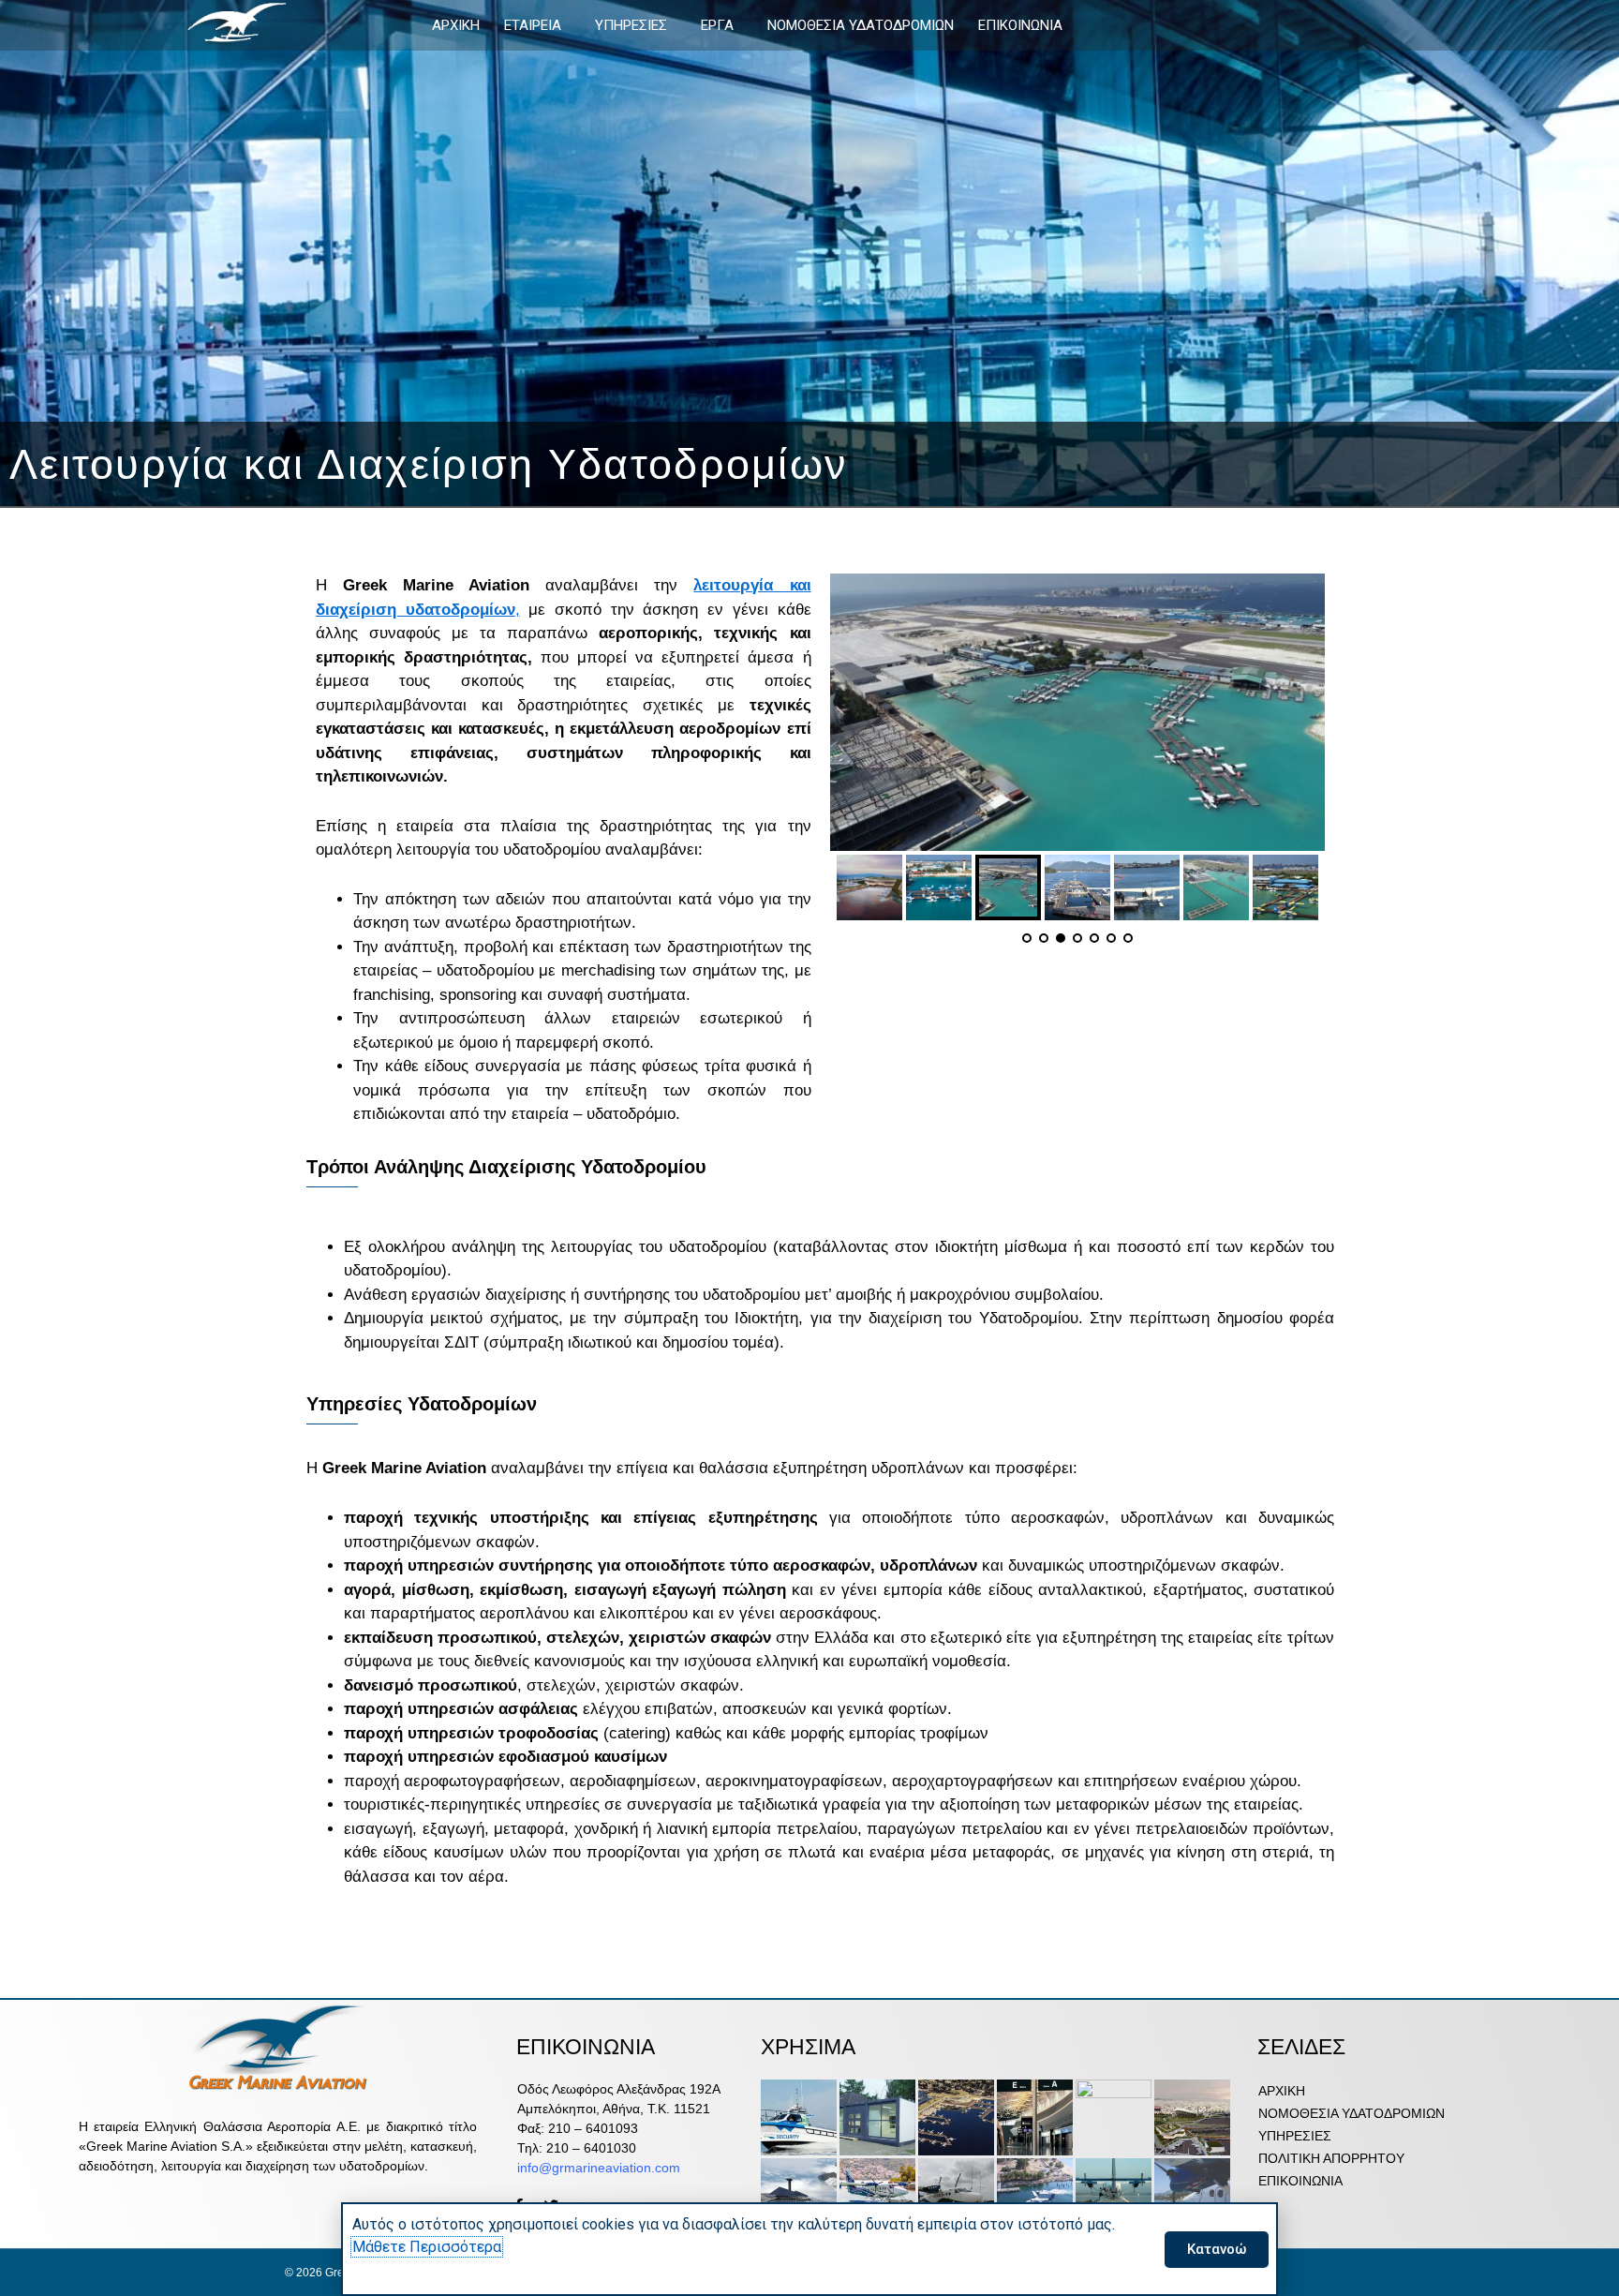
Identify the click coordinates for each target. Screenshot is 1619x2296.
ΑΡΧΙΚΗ (456, 25)
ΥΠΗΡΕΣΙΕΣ (631, 25)
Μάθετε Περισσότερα (427, 2247)
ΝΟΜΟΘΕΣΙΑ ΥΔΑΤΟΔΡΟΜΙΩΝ (861, 25)
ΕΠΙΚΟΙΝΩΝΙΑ (1020, 25)
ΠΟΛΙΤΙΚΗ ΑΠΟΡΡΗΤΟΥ (1331, 2158)
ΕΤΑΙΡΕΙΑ (533, 25)
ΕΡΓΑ (717, 25)
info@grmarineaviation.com (599, 2168)
